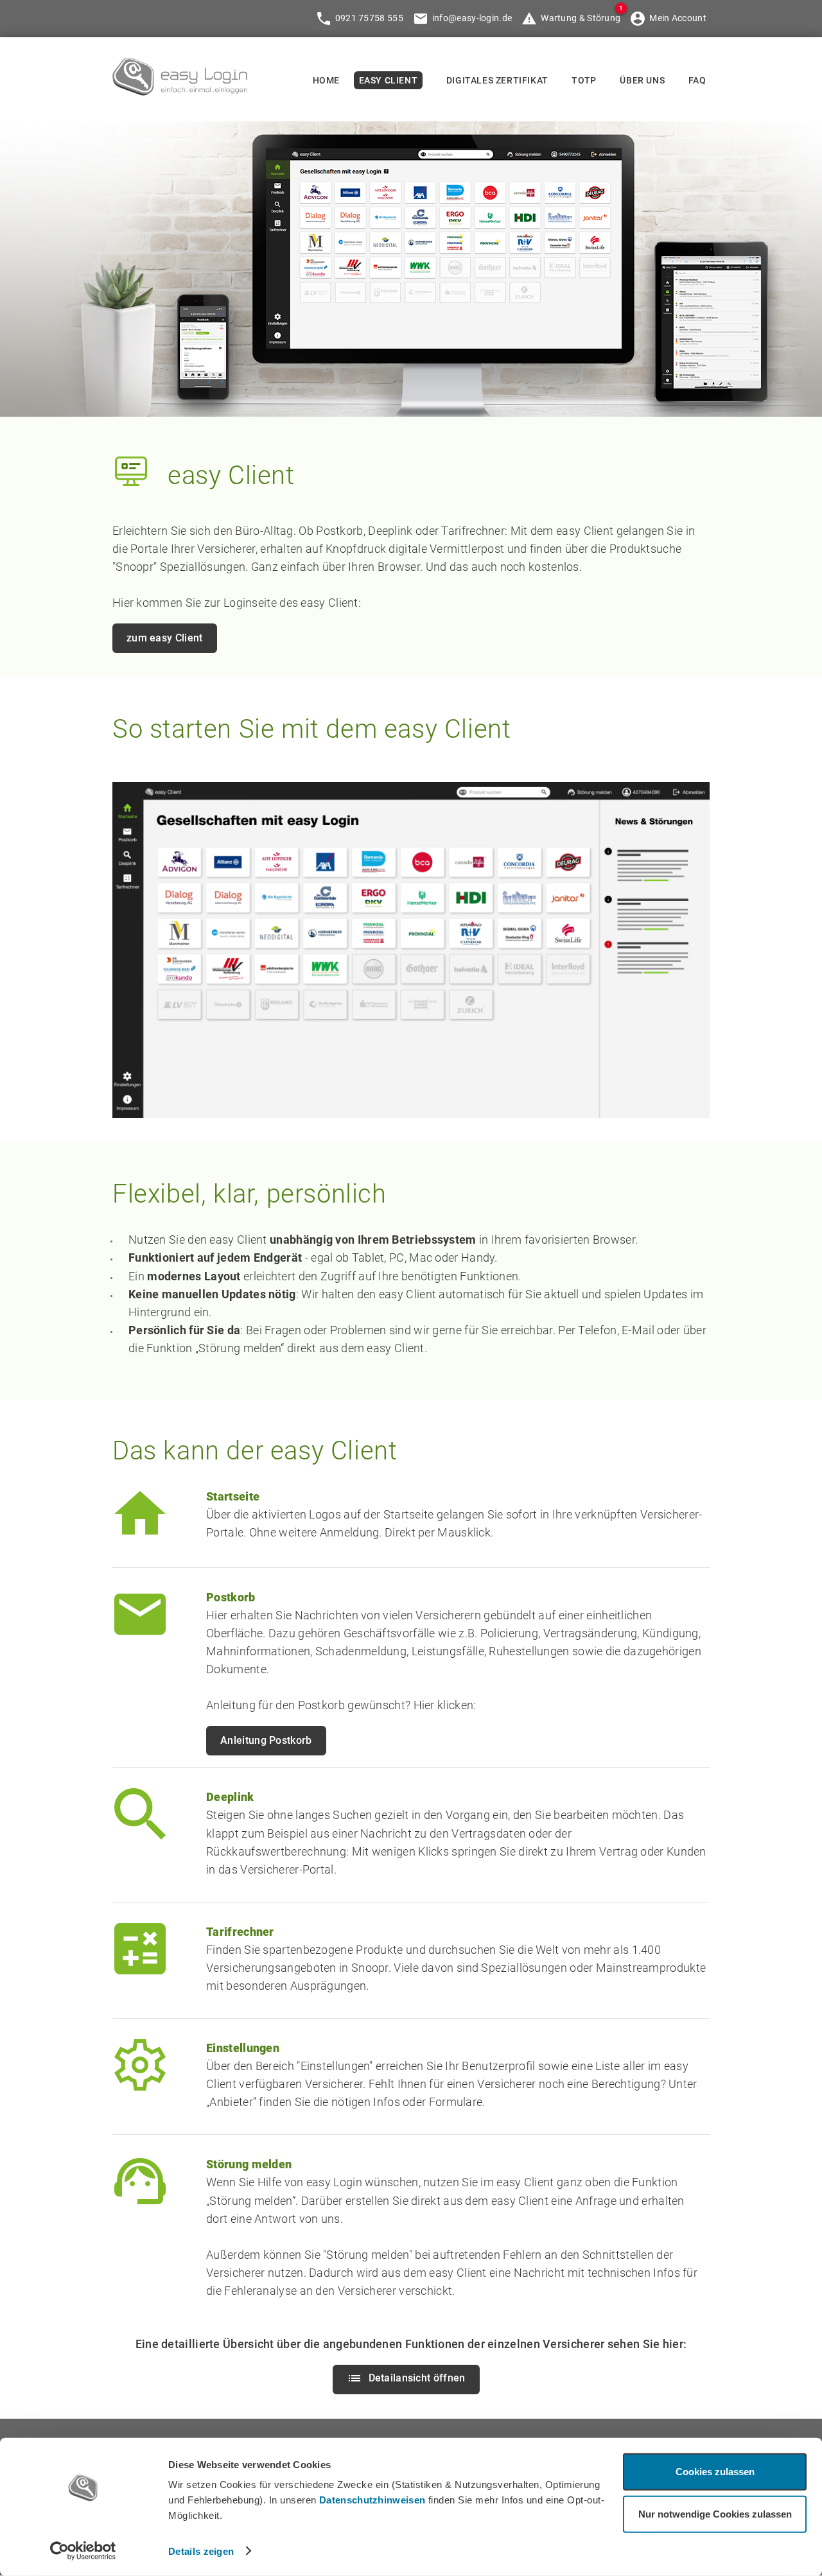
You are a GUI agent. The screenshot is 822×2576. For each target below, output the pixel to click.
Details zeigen (201, 2551)
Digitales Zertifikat (497, 80)
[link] (180, 91)
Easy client (389, 80)
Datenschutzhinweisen (372, 2500)
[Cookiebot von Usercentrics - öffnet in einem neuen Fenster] (83, 2551)
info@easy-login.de (472, 18)
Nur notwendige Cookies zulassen (715, 2513)
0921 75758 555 (369, 18)
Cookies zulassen (715, 2472)
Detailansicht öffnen (417, 2378)
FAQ (697, 80)
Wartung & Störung (581, 18)
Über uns (642, 80)
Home (326, 80)
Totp (584, 80)
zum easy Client (165, 638)
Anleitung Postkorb (266, 1740)
